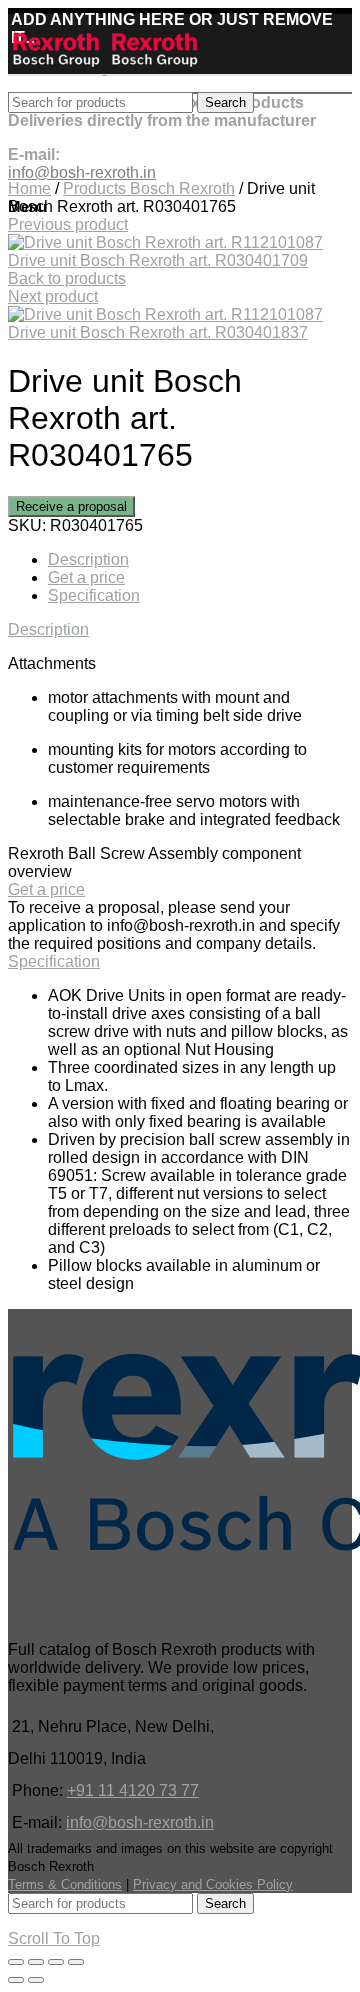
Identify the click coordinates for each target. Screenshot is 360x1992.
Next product (53, 296)
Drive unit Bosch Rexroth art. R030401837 (158, 332)
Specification (94, 595)
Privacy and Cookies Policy (213, 1884)
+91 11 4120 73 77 (133, 1790)
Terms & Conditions (65, 1884)
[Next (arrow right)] (36, 1980)
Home (29, 188)
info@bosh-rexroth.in (140, 1822)
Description (88, 559)
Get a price (86, 577)
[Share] (36, 1962)
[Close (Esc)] (16, 1962)
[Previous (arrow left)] (16, 1980)
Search (225, 102)
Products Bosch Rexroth (149, 188)
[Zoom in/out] (76, 1962)
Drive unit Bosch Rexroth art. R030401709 (158, 260)
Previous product (68, 224)
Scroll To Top (54, 1938)
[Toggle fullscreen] (56, 1962)
